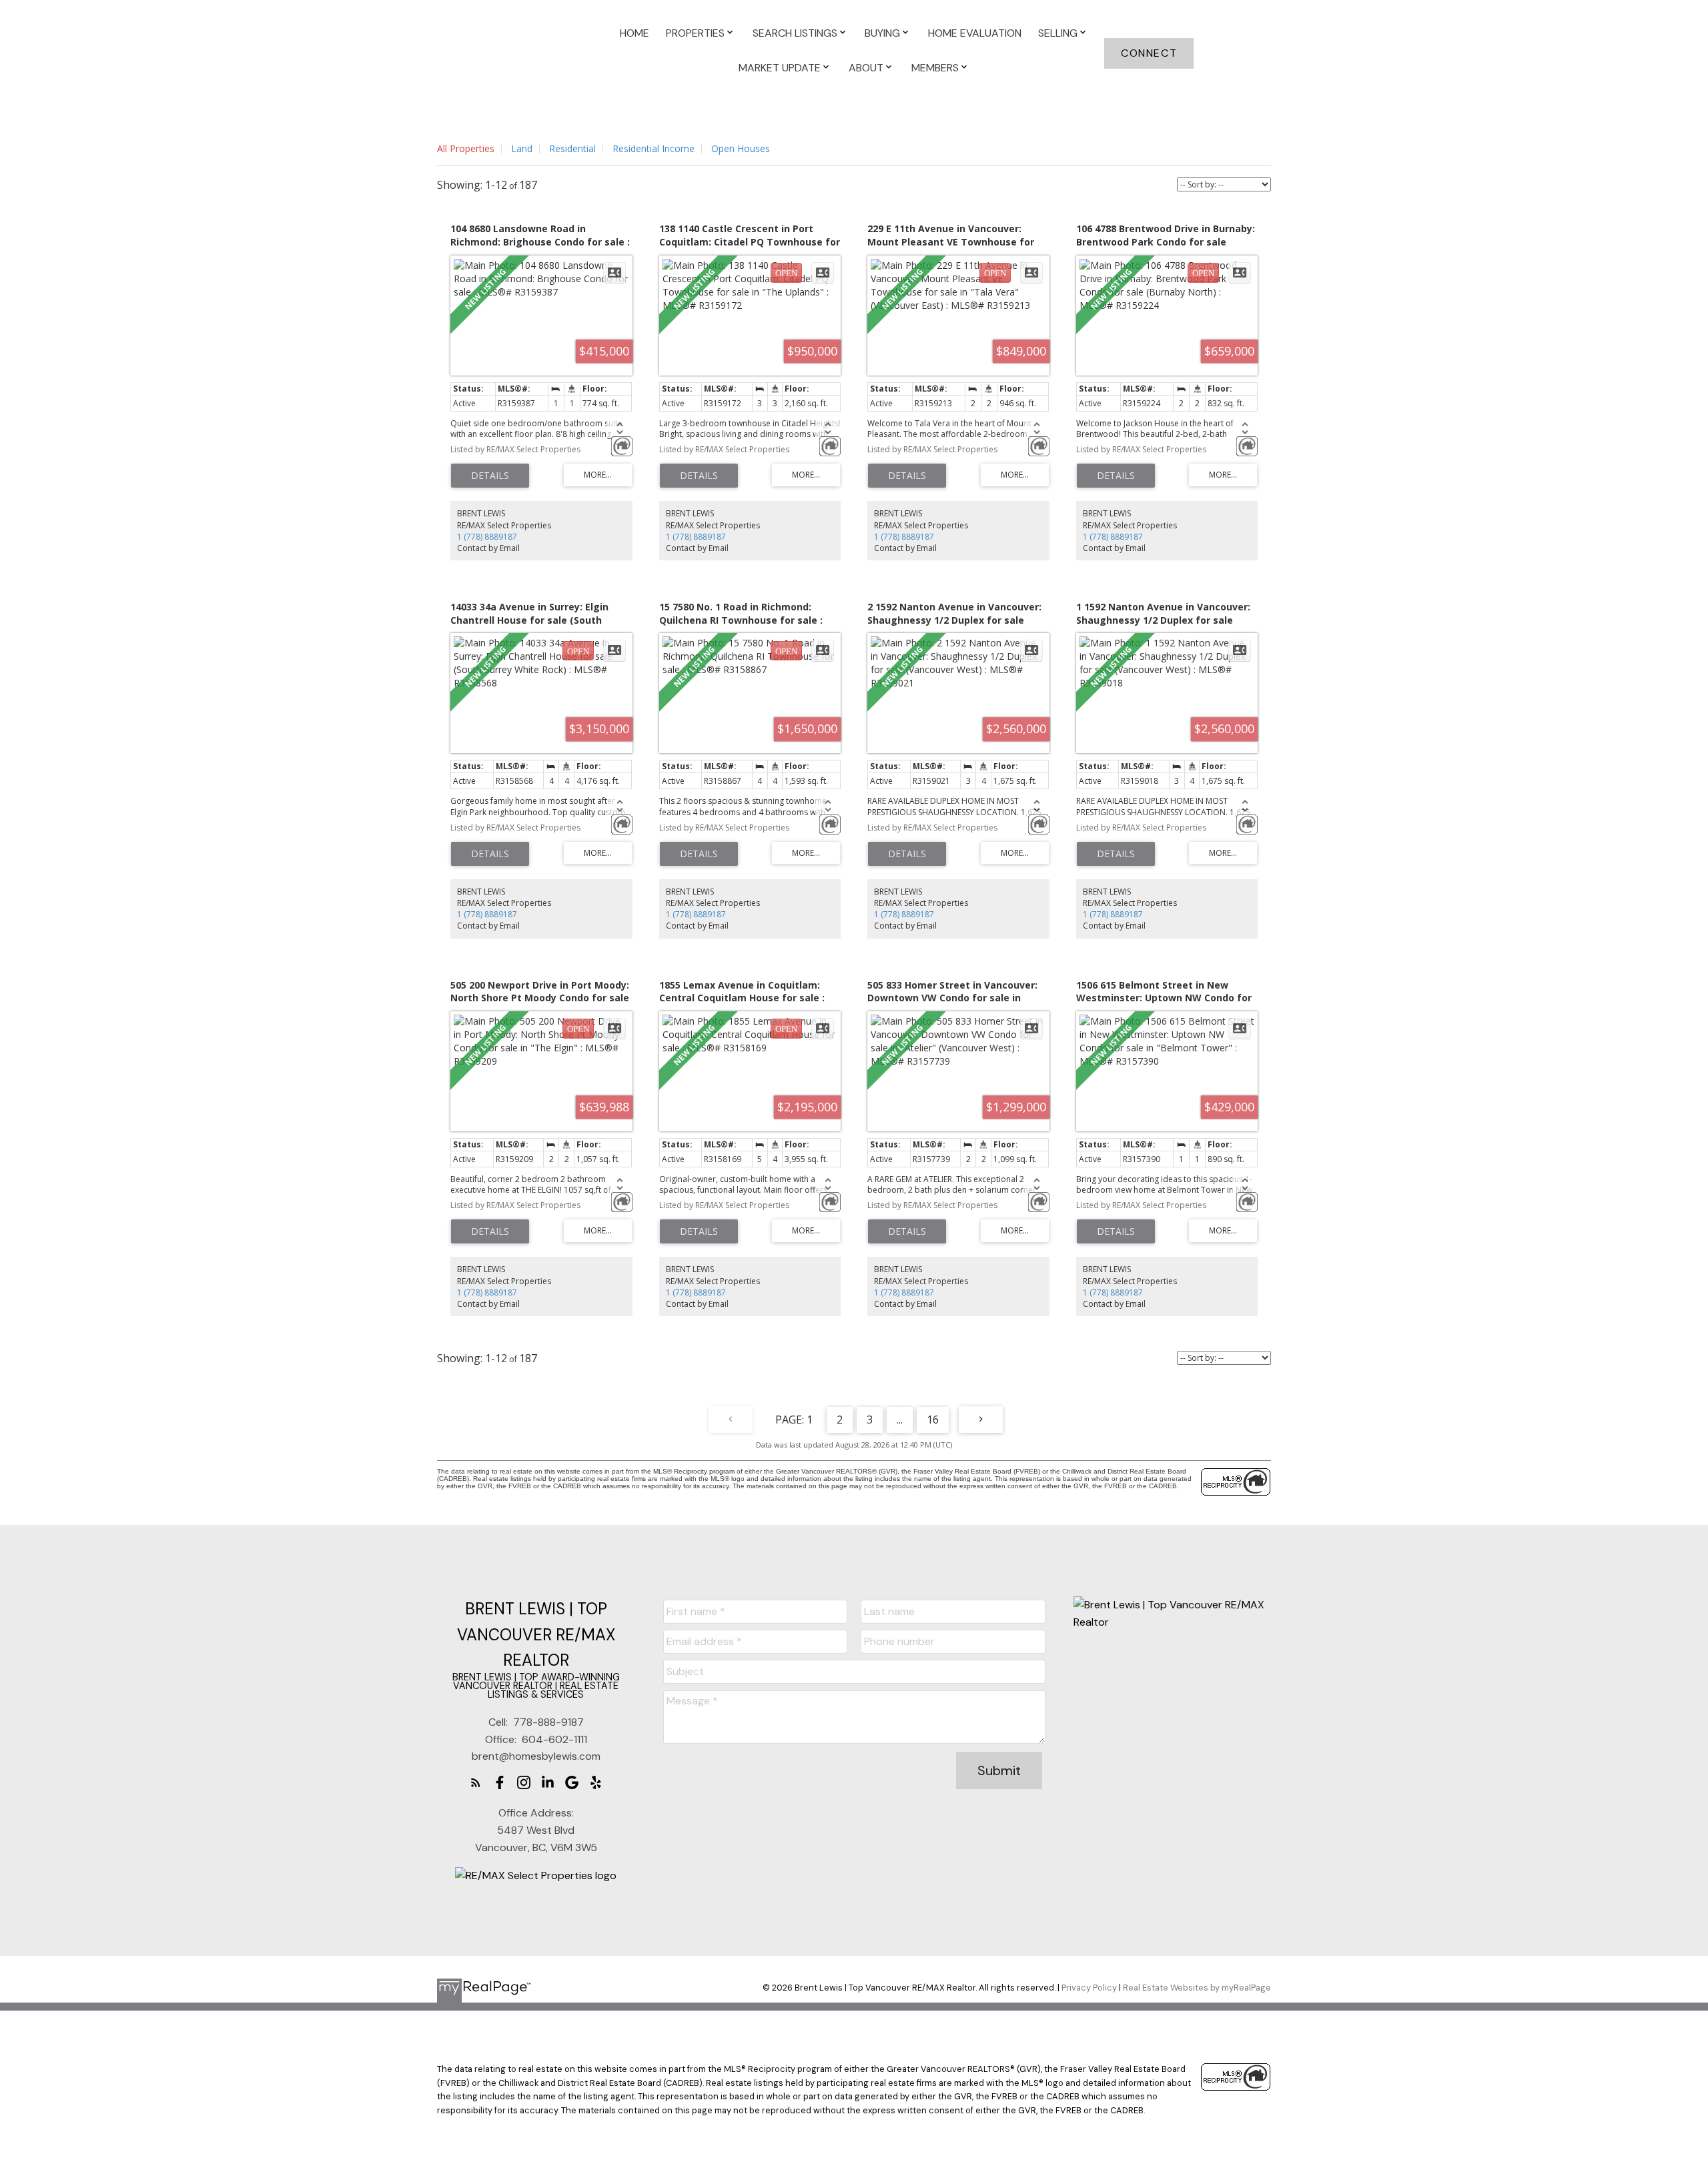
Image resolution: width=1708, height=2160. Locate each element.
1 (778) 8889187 (487, 537)
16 (933, 1420)
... (900, 1420)
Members (935, 68)
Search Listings (795, 33)
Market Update (780, 68)
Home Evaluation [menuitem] (975, 33)
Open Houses (741, 148)
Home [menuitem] (634, 33)
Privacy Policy (1089, 1988)
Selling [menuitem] (1058, 33)
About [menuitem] (866, 68)
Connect (1149, 53)
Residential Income (654, 148)
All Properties (466, 148)
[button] (1149, 53)
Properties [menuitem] (695, 33)
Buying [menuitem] (882, 33)
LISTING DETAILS (490, 476)
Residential (572, 148)
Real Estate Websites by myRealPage (1197, 1988)
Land (522, 148)
